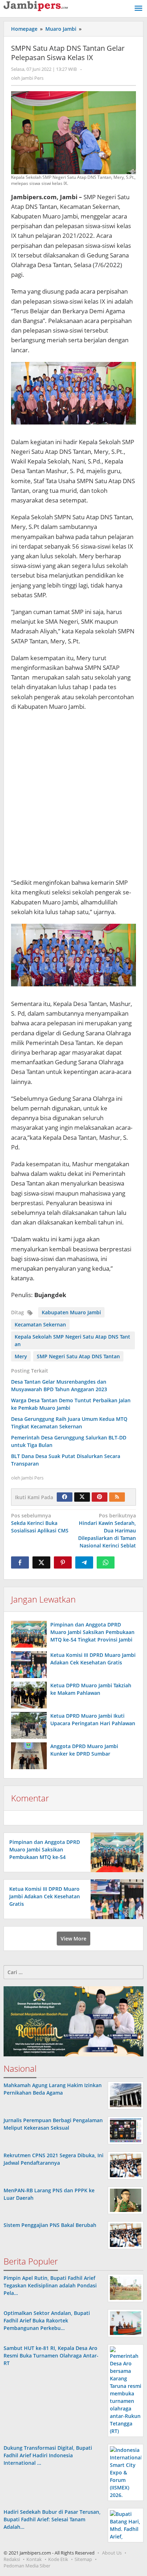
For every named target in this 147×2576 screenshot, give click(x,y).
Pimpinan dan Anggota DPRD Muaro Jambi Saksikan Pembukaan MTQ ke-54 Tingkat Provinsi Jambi (92, 1632)
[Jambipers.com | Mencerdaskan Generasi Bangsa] (36, 6)
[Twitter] (82, 1497)
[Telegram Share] (84, 1562)
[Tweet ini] (41, 1562)
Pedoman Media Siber (27, 2566)
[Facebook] (65, 1497)
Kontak (34, 2559)
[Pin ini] (63, 1562)
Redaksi (12, 2559)
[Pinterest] (100, 1497)
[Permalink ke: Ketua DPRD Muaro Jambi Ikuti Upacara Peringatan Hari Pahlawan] (29, 1725)
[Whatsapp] (106, 1562)
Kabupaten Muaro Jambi (71, 1312)
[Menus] (138, 9)
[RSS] (117, 1497)
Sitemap (83, 2559)
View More (73, 1939)
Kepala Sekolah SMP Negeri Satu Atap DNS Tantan (72, 1340)
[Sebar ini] (20, 1562)
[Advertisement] (73, 795)
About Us (112, 2553)
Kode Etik (58, 2559)
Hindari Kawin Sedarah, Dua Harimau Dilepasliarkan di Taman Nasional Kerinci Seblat (107, 1530)
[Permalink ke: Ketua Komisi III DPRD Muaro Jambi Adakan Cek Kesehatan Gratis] (29, 1665)
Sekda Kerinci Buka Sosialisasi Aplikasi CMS (40, 1523)
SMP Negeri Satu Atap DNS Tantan (78, 1356)
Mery (21, 1356)
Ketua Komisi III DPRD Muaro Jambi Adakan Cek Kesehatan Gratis (45, 1896)
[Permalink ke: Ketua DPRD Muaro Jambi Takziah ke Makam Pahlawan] (29, 1695)
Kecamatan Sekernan (40, 1324)
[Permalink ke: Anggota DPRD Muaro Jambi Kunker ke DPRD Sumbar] (29, 1756)
